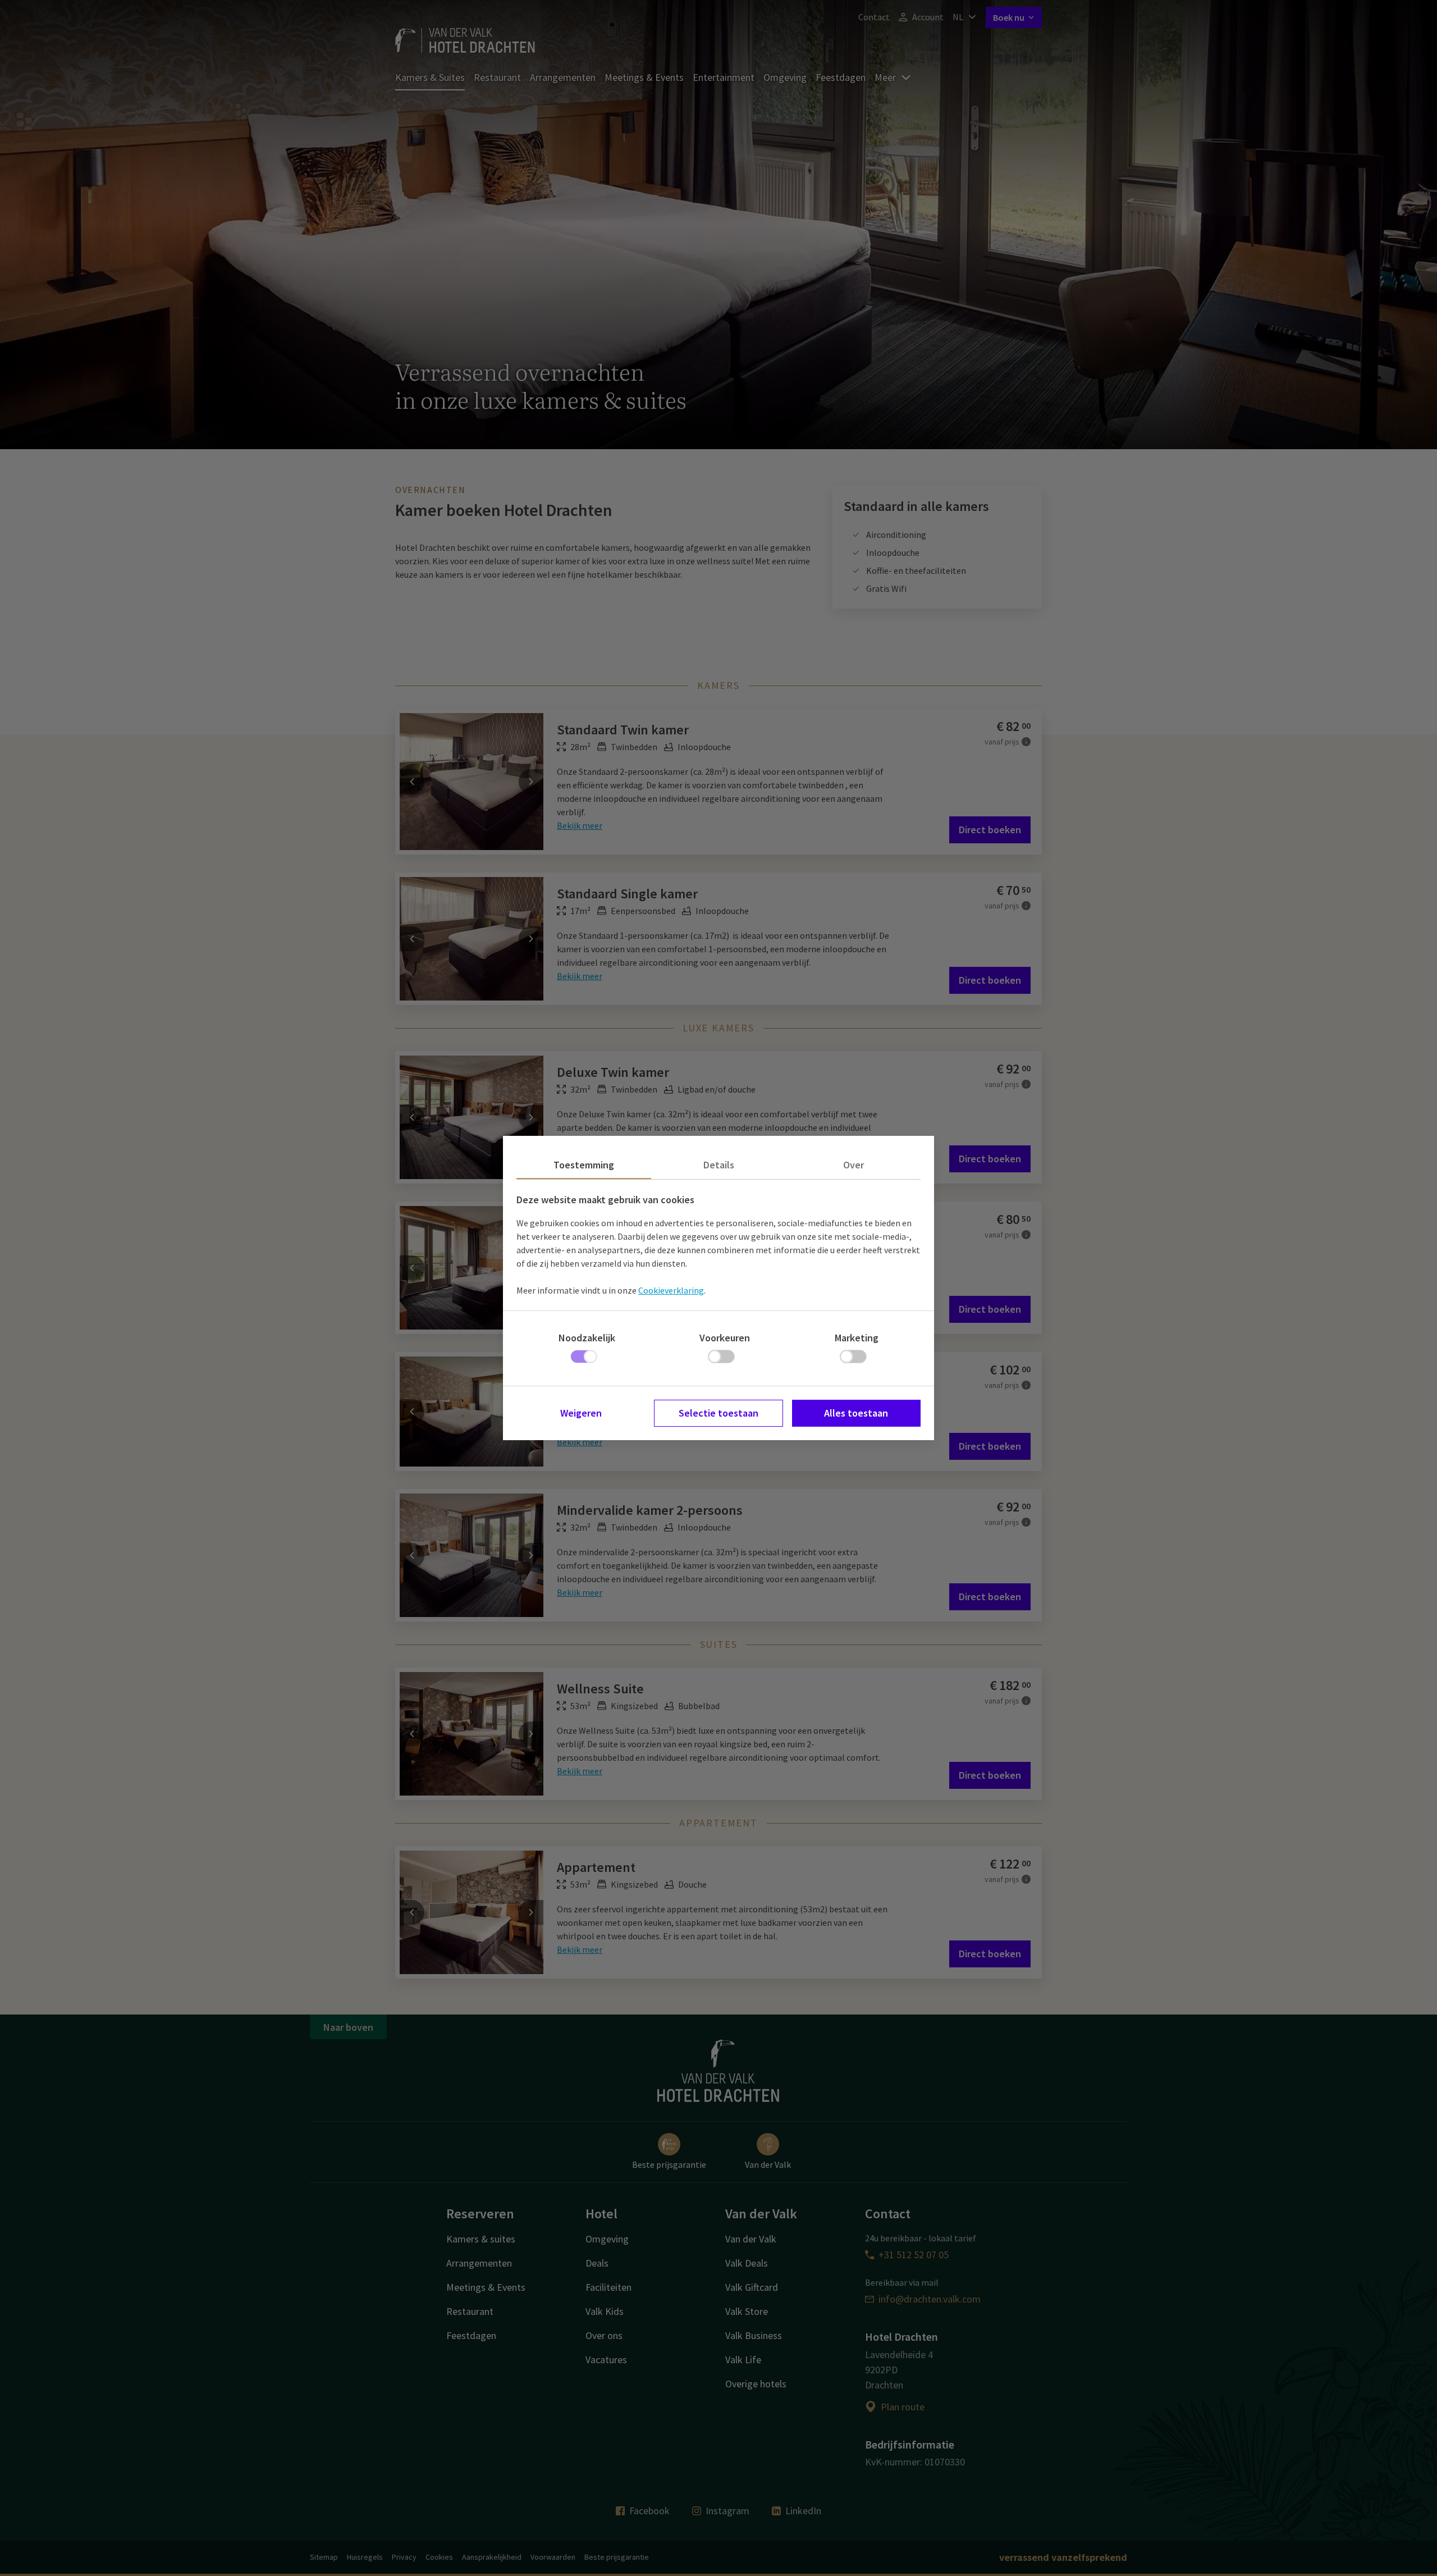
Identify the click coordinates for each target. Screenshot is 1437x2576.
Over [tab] (853, 1165)
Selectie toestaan (718, 1413)
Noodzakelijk (587, 1338)
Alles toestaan (856, 1413)
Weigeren (581, 1413)
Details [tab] (719, 1165)
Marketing (857, 1338)
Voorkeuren (725, 1338)
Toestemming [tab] (584, 1165)
